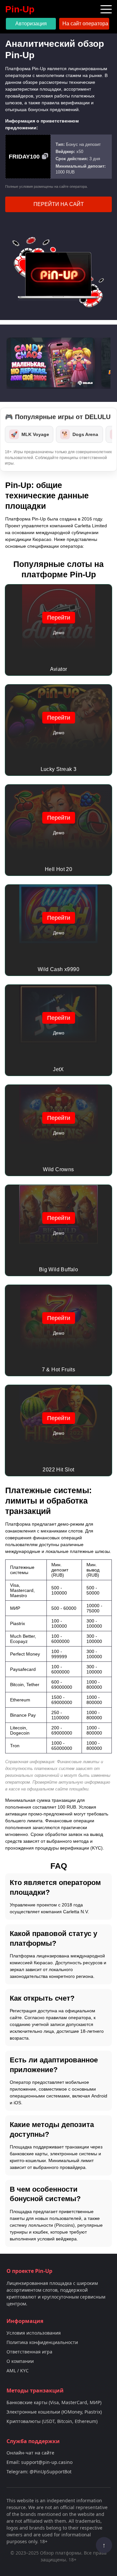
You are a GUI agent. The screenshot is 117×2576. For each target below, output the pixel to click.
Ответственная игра (29, 2352)
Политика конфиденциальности (42, 2342)
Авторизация (31, 24)
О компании (20, 2361)
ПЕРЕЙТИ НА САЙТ (59, 204)
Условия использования (34, 2333)
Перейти (59, 618)
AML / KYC (18, 2371)
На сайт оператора (85, 24)
